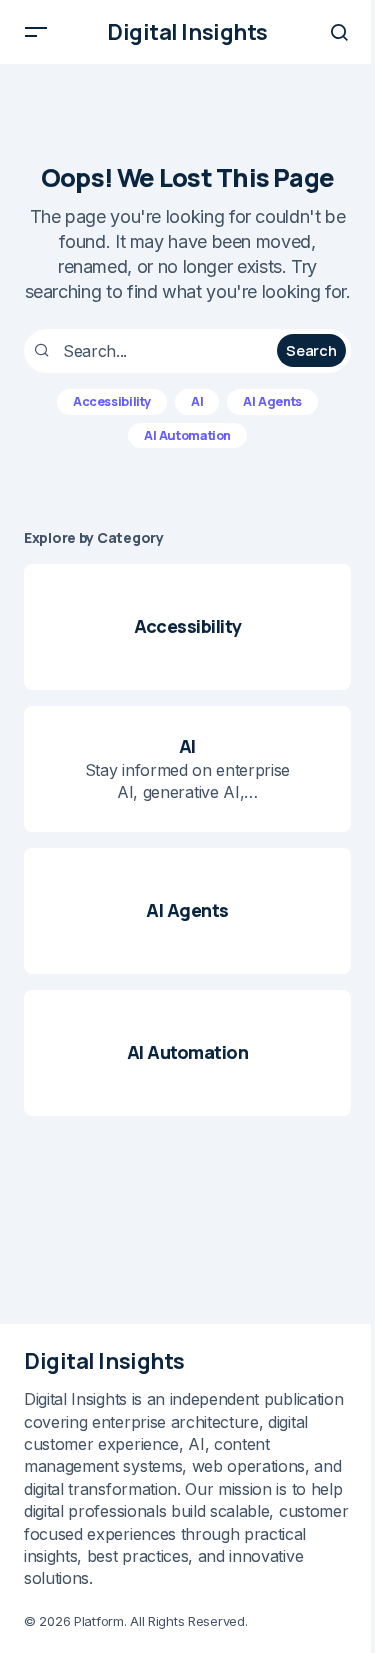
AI (197, 401)
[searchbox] (153, 351)
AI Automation (187, 435)
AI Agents (272, 401)
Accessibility (112, 401)
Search (311, 350)
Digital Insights (187, 32)
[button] (36, 32)
